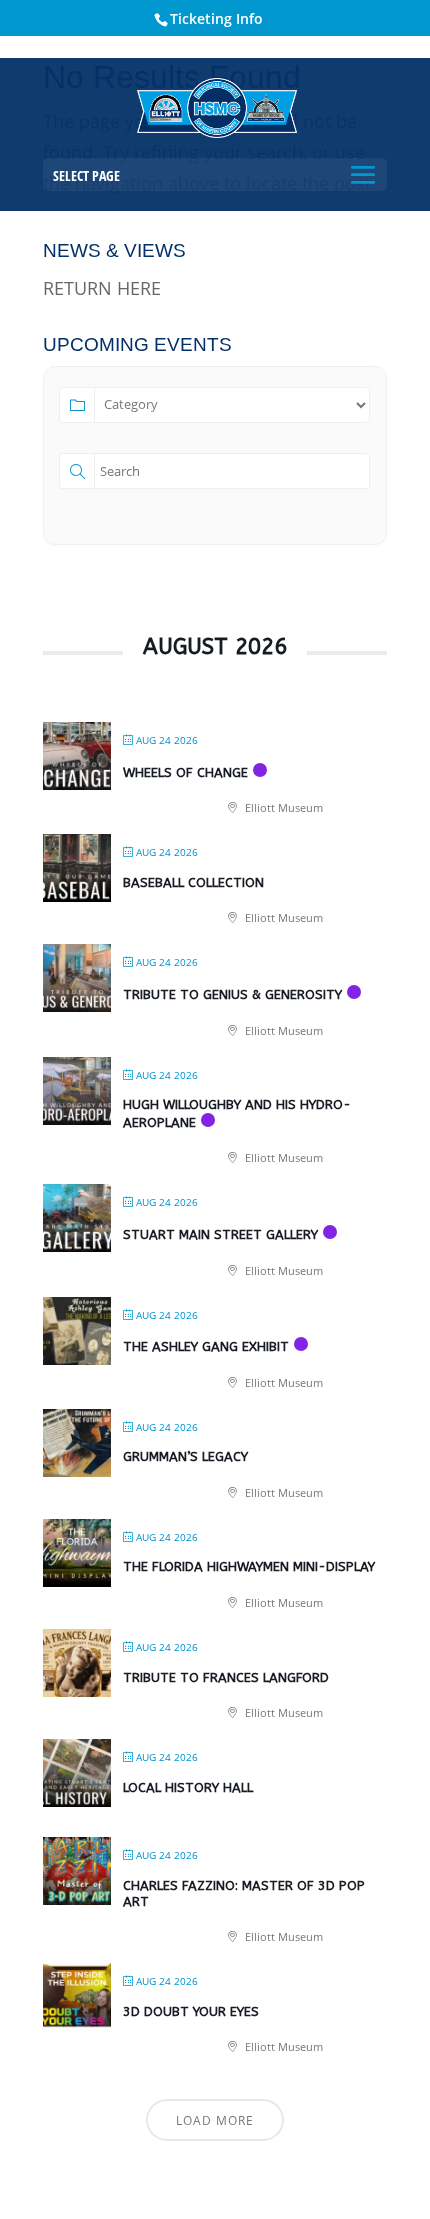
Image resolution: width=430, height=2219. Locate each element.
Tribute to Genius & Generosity (232, 994)
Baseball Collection (193, 882)
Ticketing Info (216, 18)
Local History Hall (188, 1787)
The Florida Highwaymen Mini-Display (249, 1566)
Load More (215, 2120)
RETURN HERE (102, 288)
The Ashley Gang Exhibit (206, 1346)
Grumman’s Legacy (185, 1456)
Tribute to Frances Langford (226, 1677)
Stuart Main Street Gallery (220, 1234)
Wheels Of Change (185, 772)
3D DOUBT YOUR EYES (191, 2011)
